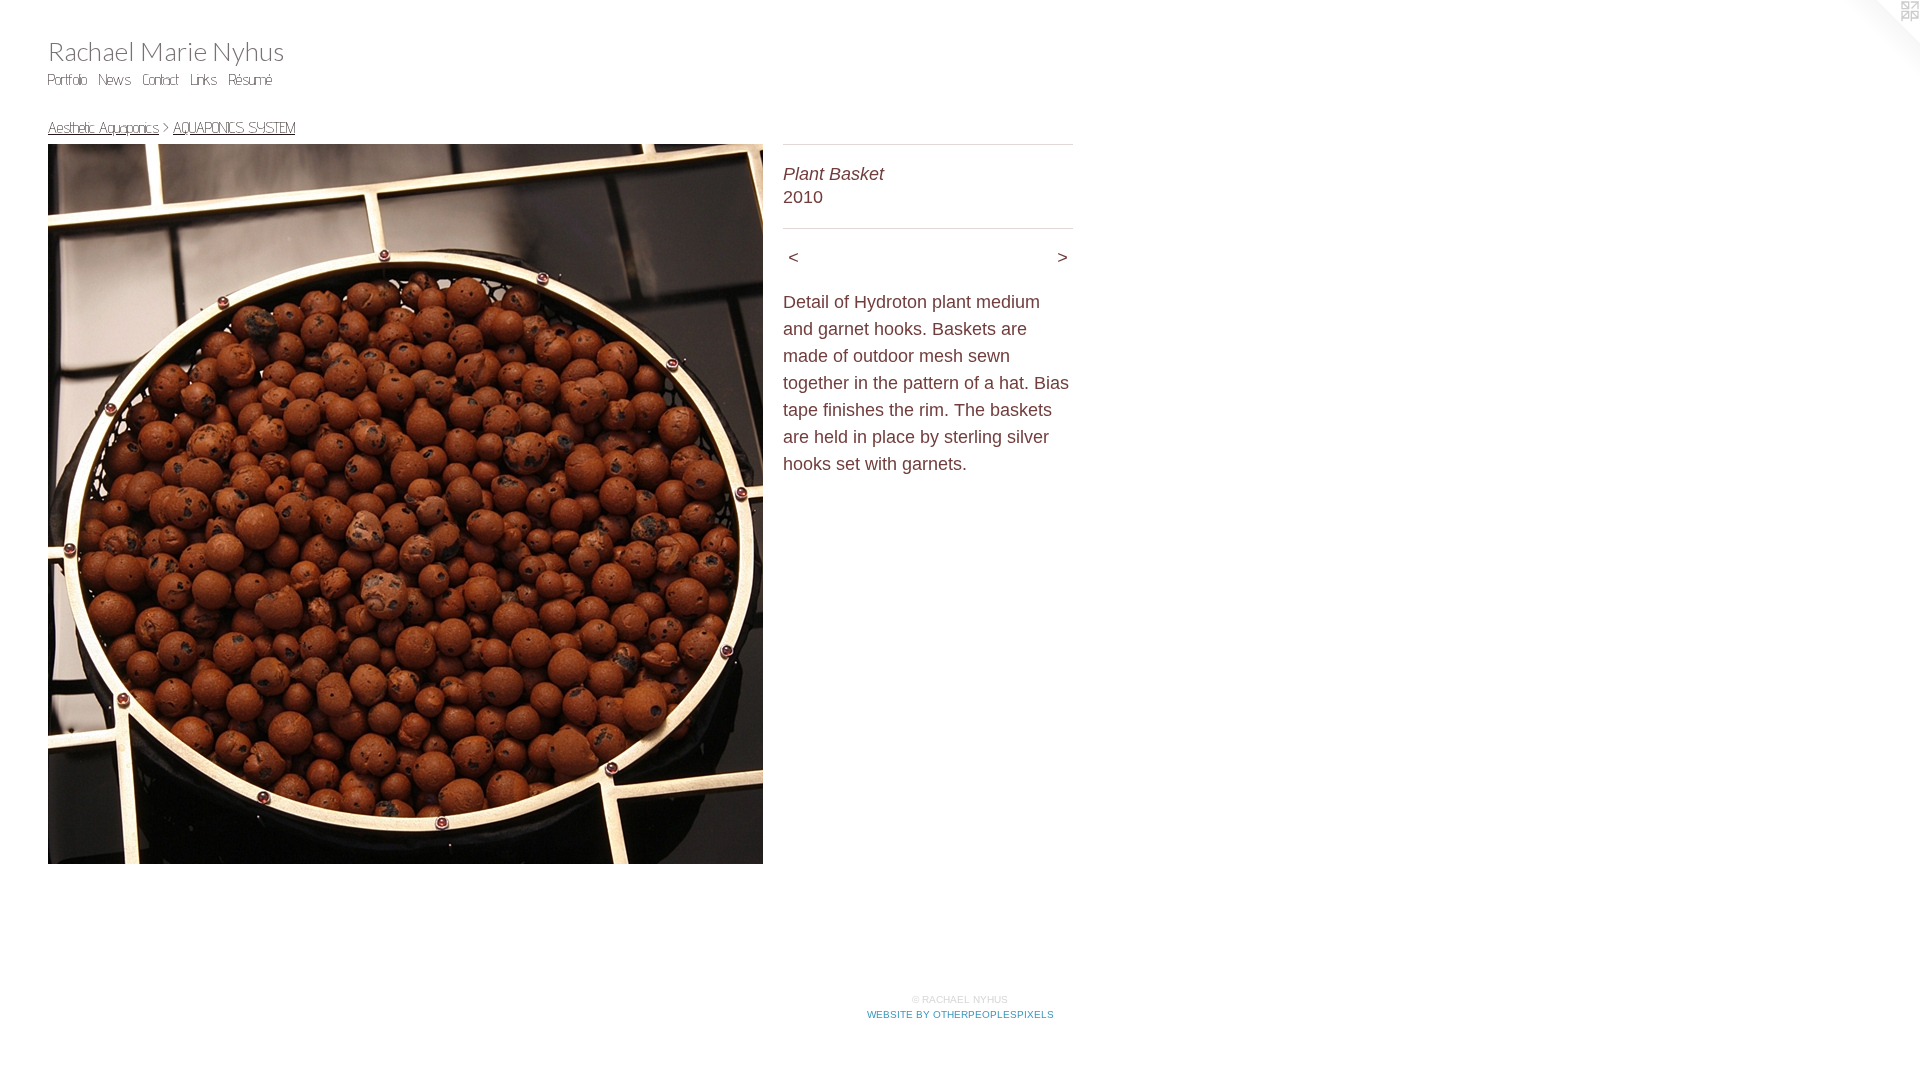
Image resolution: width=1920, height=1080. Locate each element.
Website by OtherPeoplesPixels (960, 1014)
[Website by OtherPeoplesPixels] (1880, 40)
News (115, 79)
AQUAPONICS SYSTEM (234, 127)
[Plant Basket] (405, 504)
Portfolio (67, 79)
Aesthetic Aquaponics (103, 127)
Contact (161, 79)
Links (204, 79)
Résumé (250, 79)
